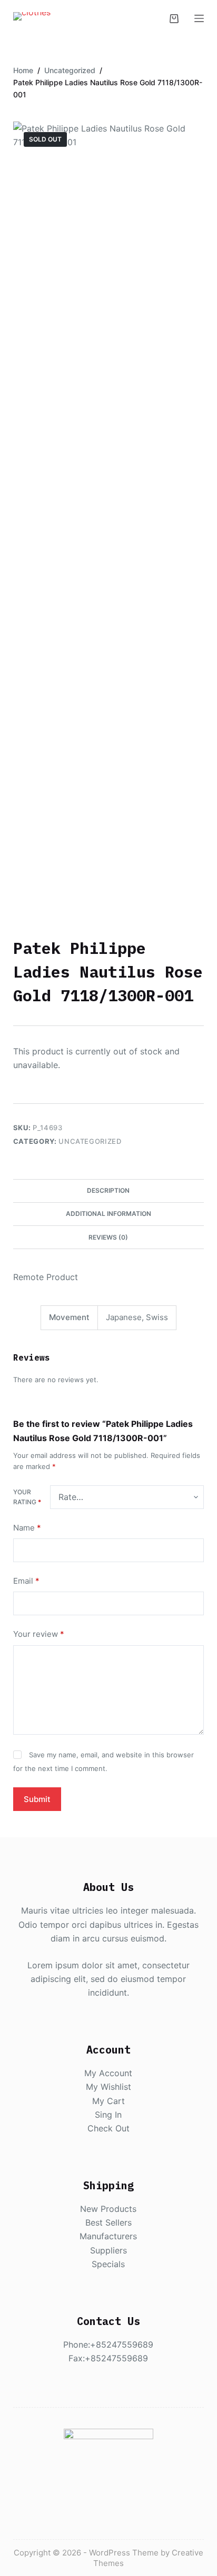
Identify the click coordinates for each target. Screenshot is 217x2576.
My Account (108, 2073)
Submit (37, 1799)
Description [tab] (108, 1190)
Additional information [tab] (108, 1214)
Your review (39, 1634)
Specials (108, 2264)
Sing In (108, 2115)
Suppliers (108, 2250)
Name (27, 1528)
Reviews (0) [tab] (108, 1237)
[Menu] (199, 18)
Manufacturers (108, 2236)
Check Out (108, 2128)
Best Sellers (108, 2222)
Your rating (27, 1497)
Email (26, 1581)
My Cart (108, 2101)
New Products (108, 2209)
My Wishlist (108, 2087)
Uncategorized (90, 1141)
